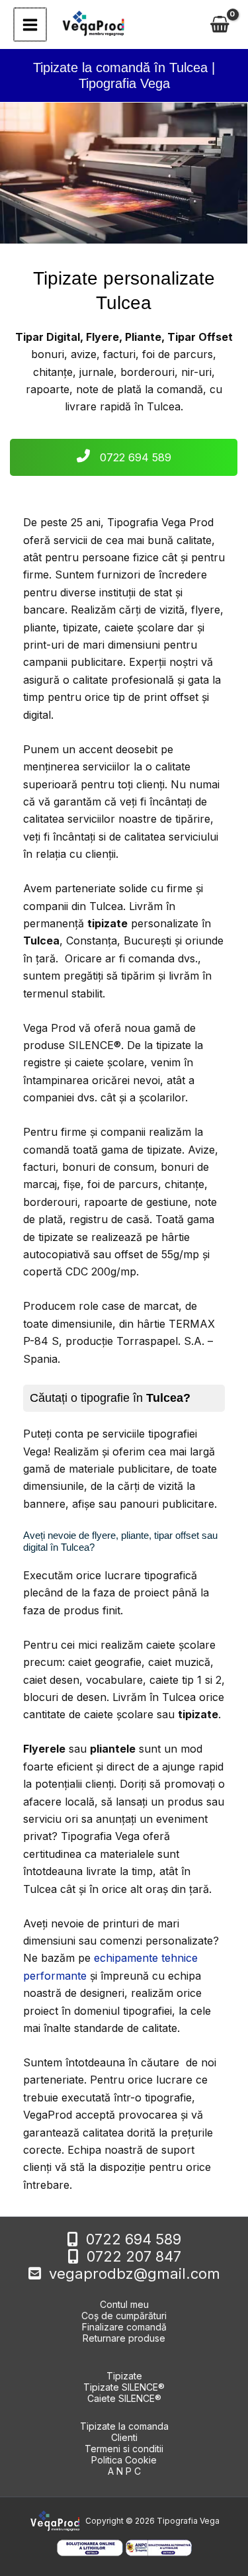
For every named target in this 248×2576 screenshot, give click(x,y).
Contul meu (124, 2304)
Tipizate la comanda (124, 2426)
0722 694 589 (134, 457)
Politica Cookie (124, 2460)
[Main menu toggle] (30, 24)
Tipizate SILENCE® (124, 2387)
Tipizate (124, 2376)
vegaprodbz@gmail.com (135, 2274)
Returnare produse (124, 2338)
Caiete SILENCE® (124, 2398)
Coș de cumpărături (124, 2316)
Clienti (124, 2437)
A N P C (124, 2471)
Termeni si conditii (124, 2449)
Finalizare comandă (124, 2327)
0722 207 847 (134, 2256)
